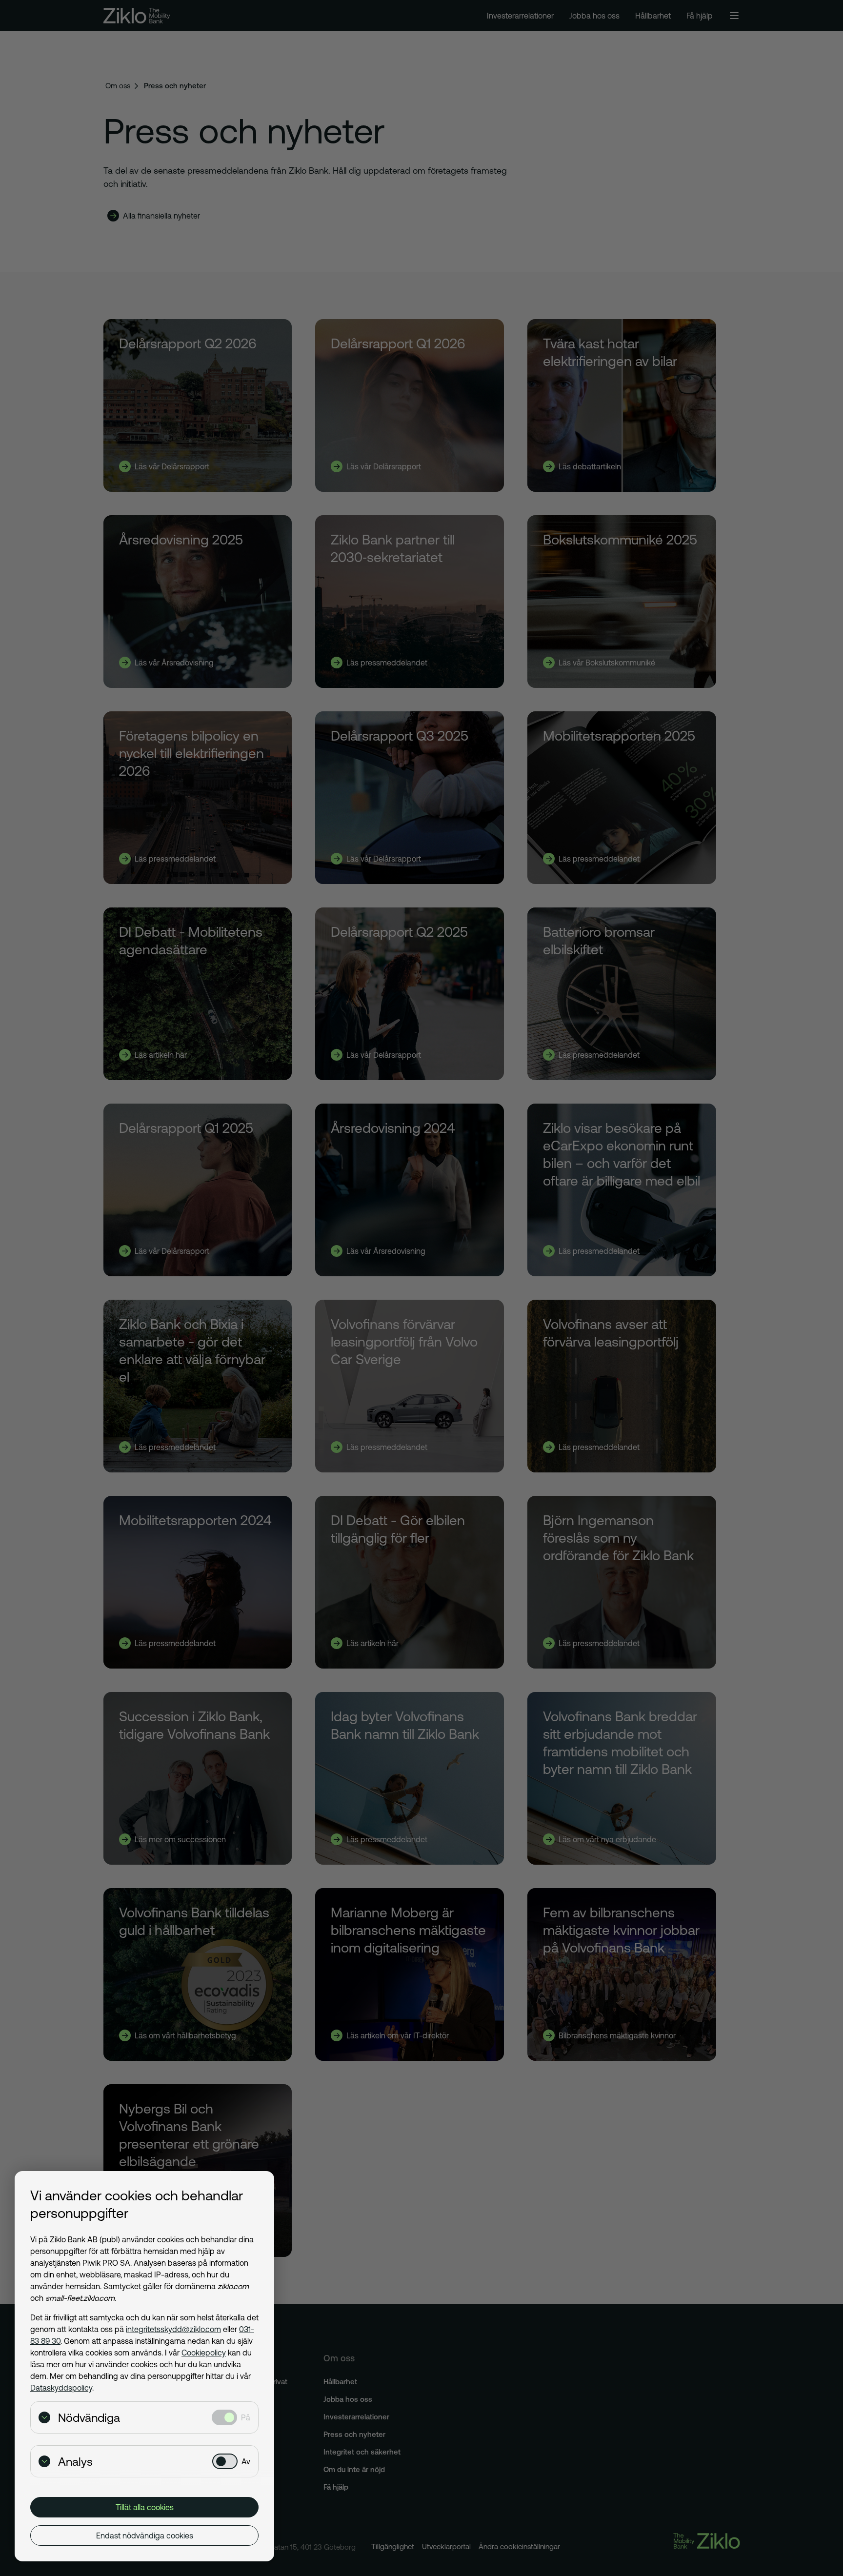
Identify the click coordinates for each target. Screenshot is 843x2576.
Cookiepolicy (204, 2353)
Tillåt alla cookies (145, 2507)
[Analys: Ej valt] (225, 2461)
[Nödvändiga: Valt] (224, 2417)
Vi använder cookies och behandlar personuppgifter (137, 2204)
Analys (75, 2462)
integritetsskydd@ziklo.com (173, 2329)
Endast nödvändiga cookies (145, 2536)
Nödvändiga (89, 2418)
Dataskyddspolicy (61, 2388)
